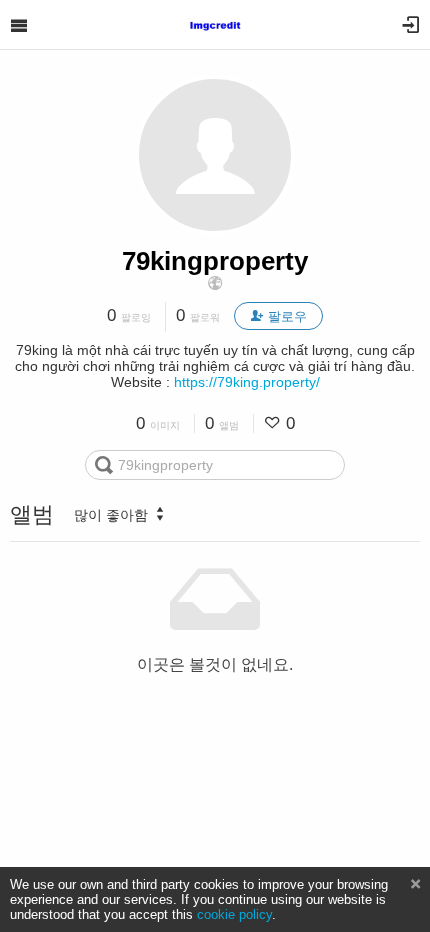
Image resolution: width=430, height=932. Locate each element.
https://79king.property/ (247, 382)
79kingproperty (215, 261)
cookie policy (234, 914)
